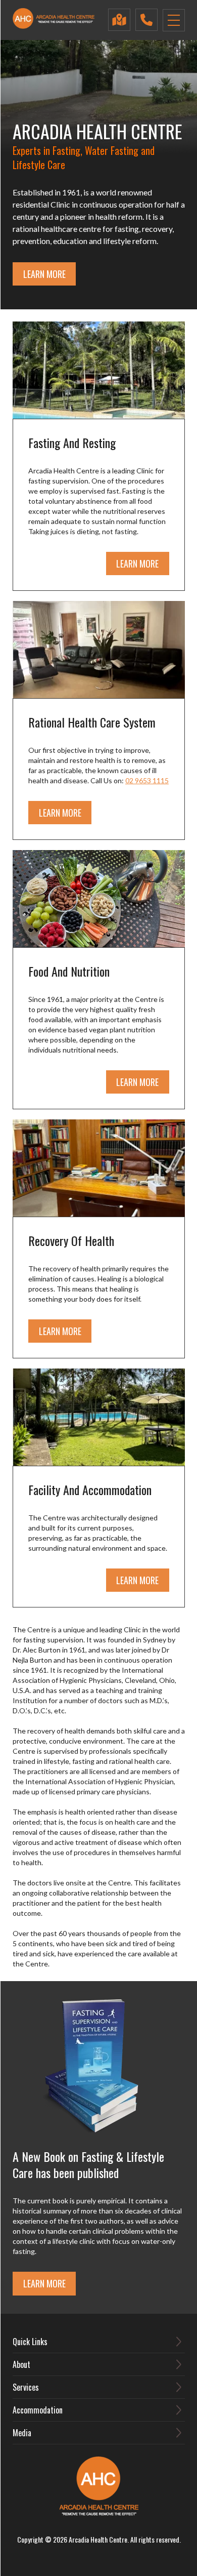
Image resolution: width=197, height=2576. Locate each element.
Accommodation (38, 2410)
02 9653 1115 (147, 780)
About (21, 2364)
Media (22, 2433)
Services (26, 2387)
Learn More (44, 274)
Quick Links (30, 2342)
